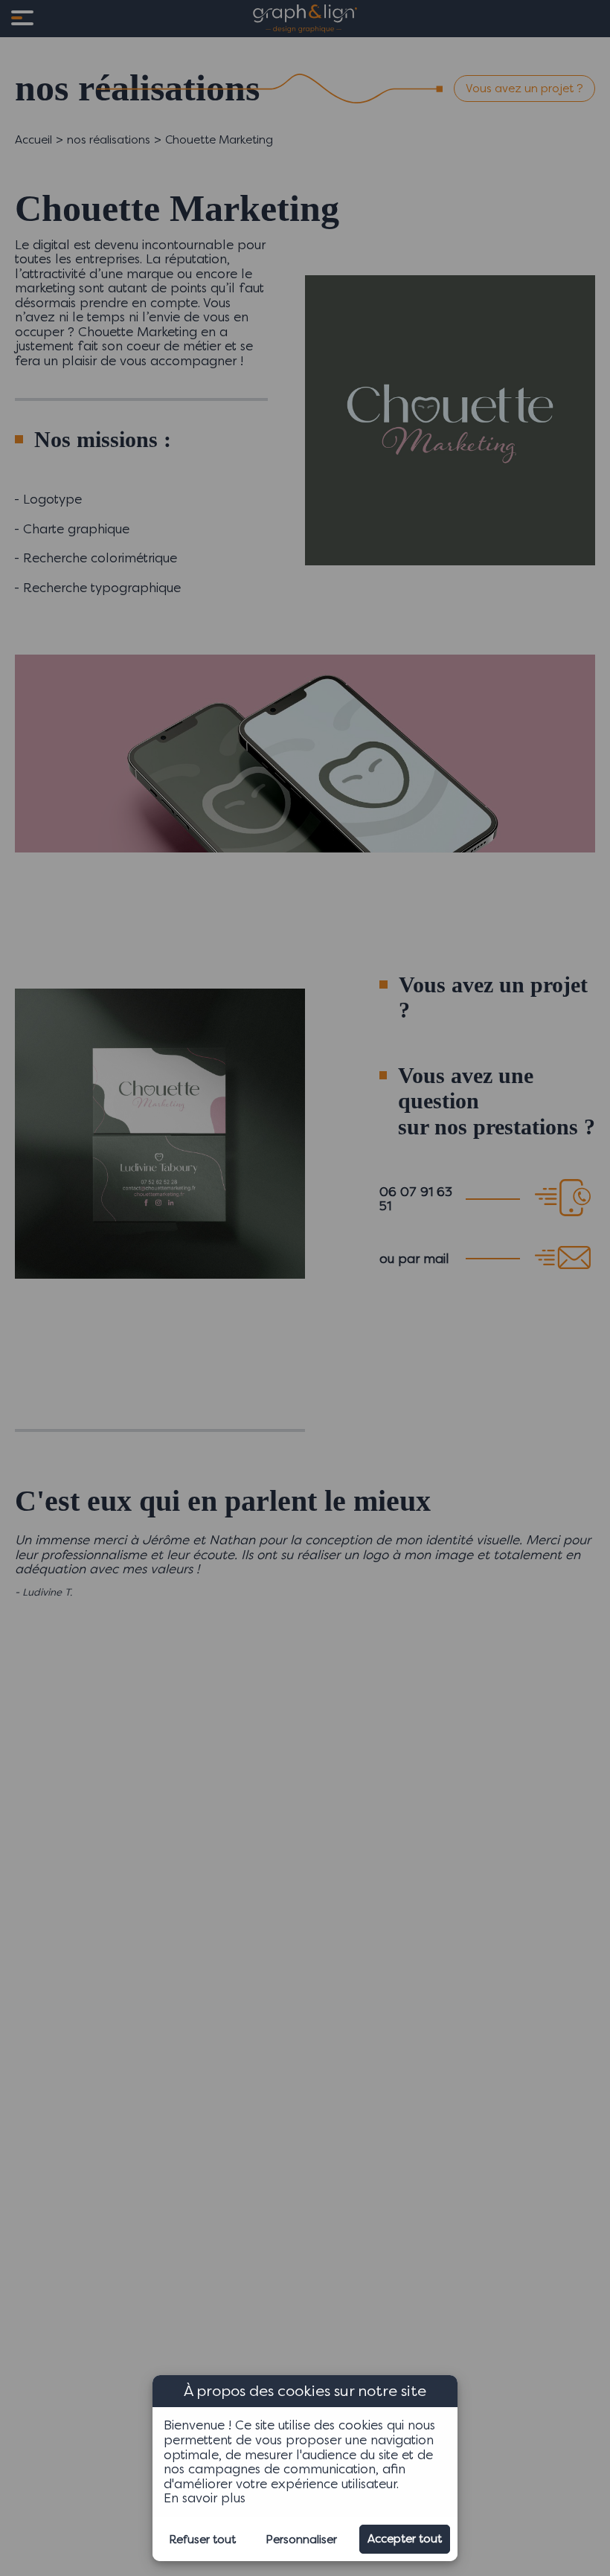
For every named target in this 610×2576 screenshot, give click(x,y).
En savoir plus (205, 2498)
